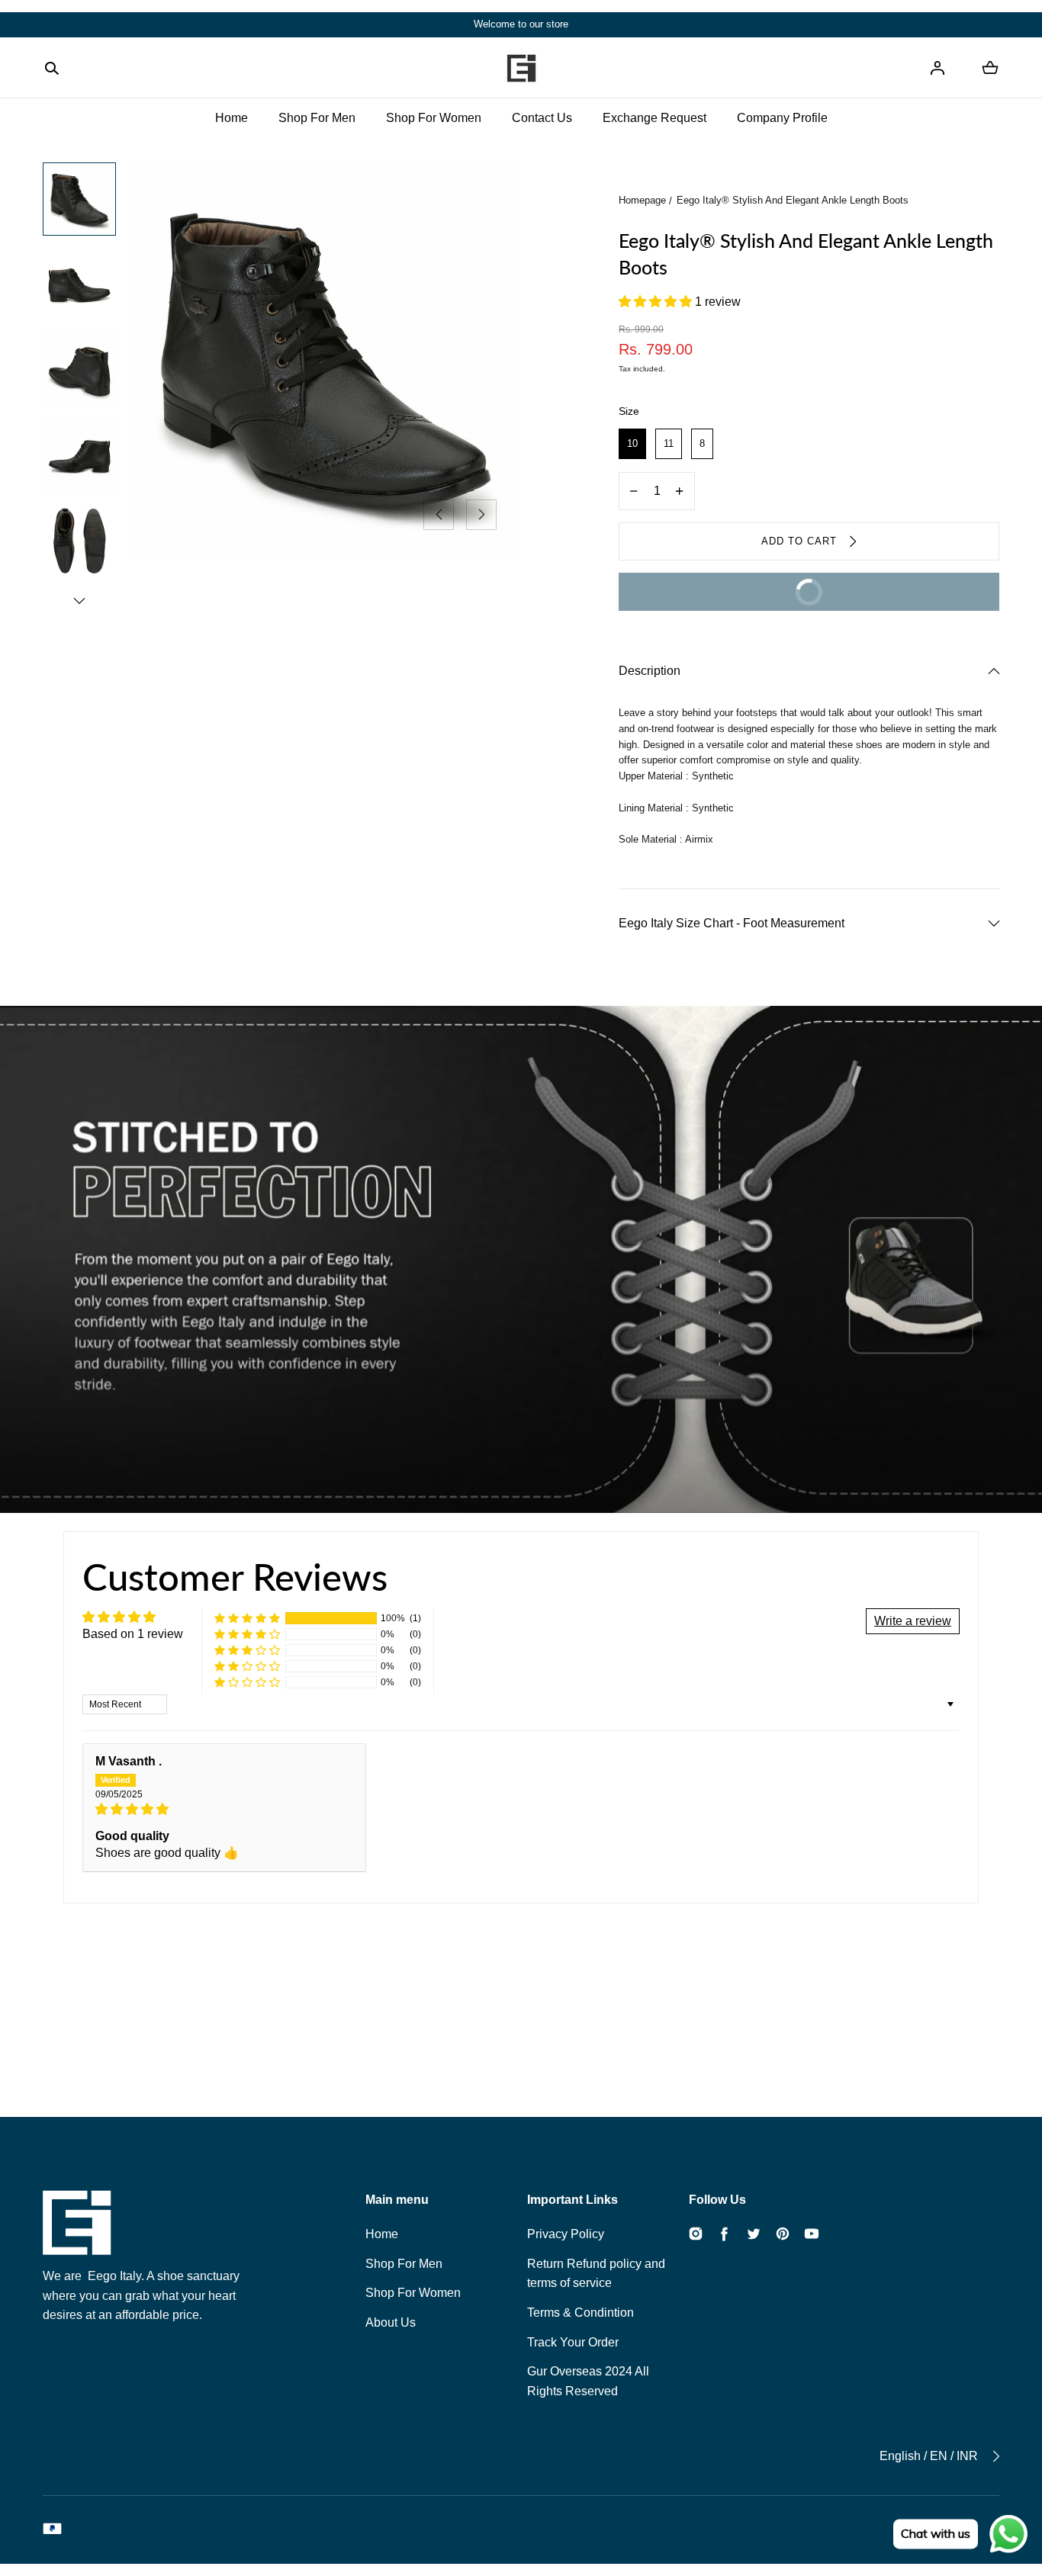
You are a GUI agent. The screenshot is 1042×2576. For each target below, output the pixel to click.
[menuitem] (79, 199)
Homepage (642, 200)
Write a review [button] (913, 1621)
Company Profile (782, 118)
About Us (391, 2322)
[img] (224, 1809)
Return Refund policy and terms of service (596, 2274)
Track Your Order (573, 2342)
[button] (52, 68)
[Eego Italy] (521, 68)
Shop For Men (317, 118)
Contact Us (542, 118)
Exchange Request (654, 118)
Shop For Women (434, 118)
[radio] (632, 444)
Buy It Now (731, 599)
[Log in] (937, 68)
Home (232, 118)
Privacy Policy (566, 2234)
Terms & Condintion (580, 2313)
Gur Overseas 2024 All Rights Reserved (588, 2381)
